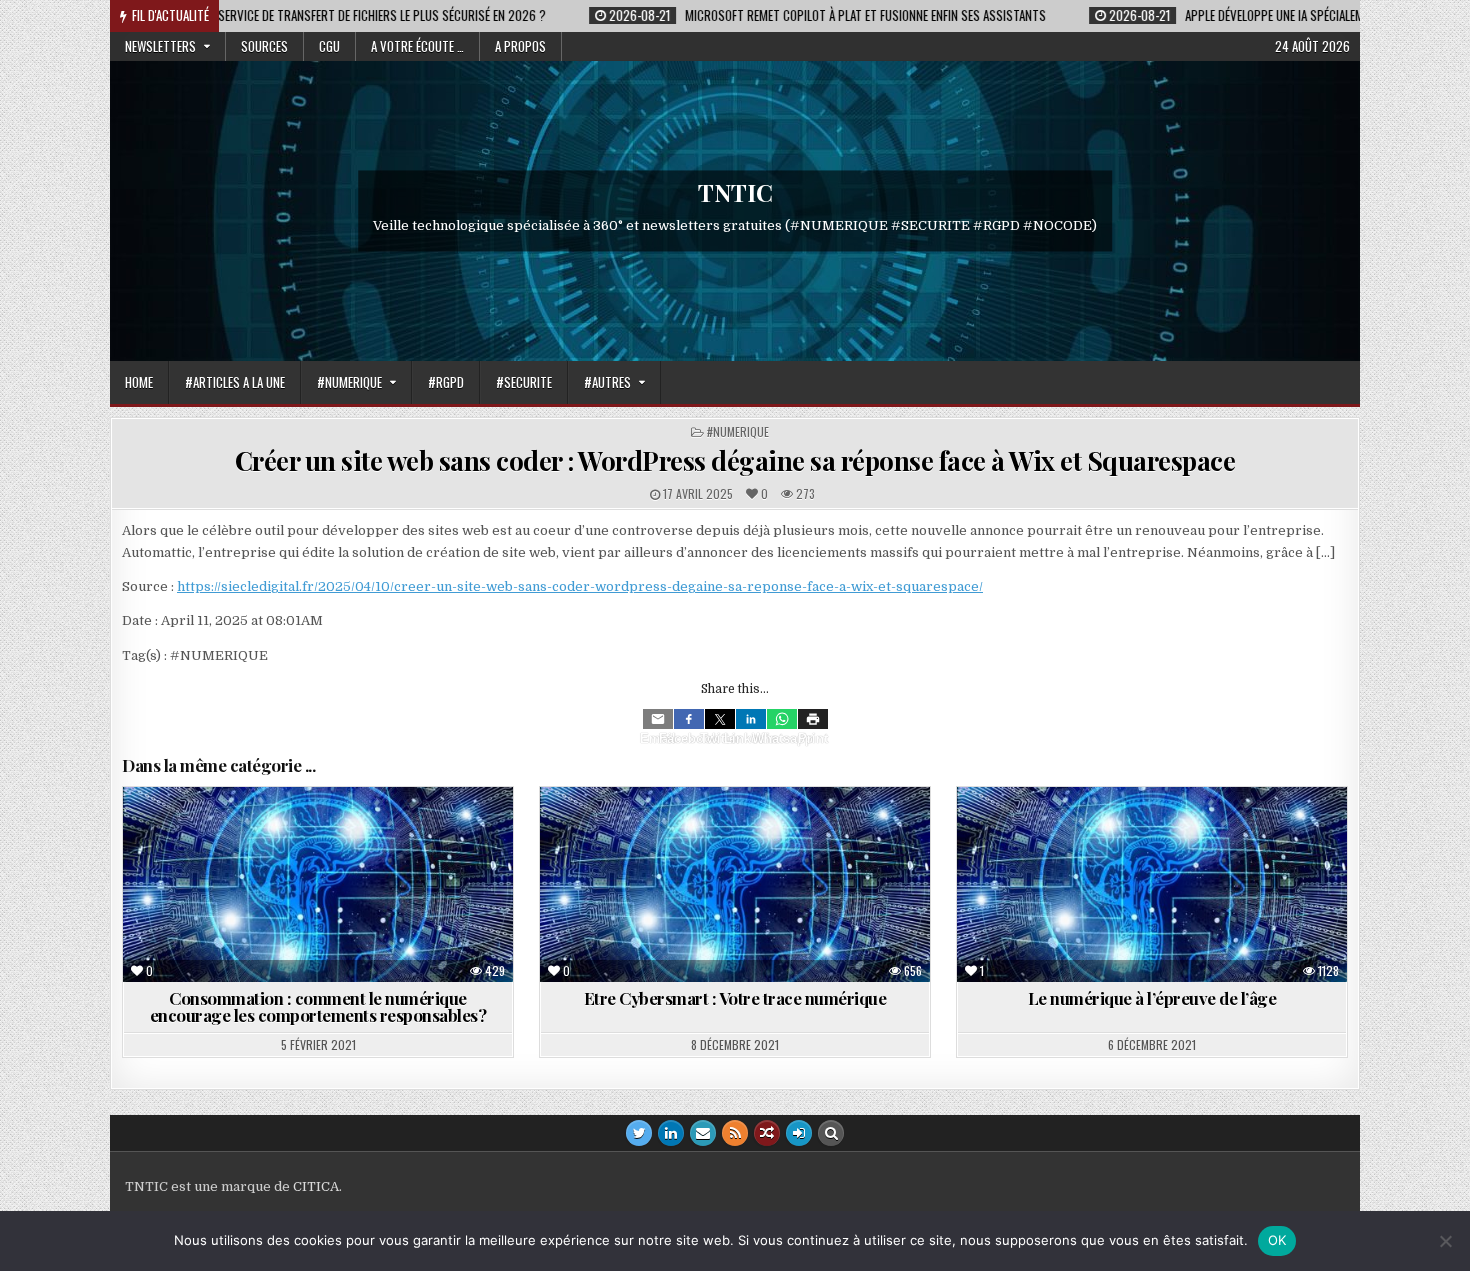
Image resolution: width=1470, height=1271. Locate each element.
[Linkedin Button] (671, 1133)
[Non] (1445, 1241)
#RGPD (446, 382)
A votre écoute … (417, 46)
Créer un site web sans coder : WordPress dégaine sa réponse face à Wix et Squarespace (735, 460)
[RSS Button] (735, 1133)
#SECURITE (524, 382)
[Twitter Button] (639, 1133)
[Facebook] (689, 719)
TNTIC (735, 192)
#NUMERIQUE (349, 382)
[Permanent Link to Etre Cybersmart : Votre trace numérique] (735, 884)
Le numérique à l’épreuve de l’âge (1152, 998)
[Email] (658, 719)
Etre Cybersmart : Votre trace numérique (735, 998)
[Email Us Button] (703, 1133)
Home (139, 382)
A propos (520, 46)
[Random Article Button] (767, 1133)
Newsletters (160, 46)
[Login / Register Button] (799, 1133)
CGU (329, 46)
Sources (264, 46)
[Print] (813, 719)
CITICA (316, 1186)
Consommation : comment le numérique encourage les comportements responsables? (318, 1006)
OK (1277, 1240)
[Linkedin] (751, 719)
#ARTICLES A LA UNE (235, 382)
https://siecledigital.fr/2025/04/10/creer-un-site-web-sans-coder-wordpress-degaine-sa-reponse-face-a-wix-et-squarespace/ (580, 586)
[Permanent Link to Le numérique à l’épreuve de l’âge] (1152, 884)
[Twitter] (720, 719)
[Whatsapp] (782, 719)
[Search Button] (831, 1133)
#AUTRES (607, 382)
